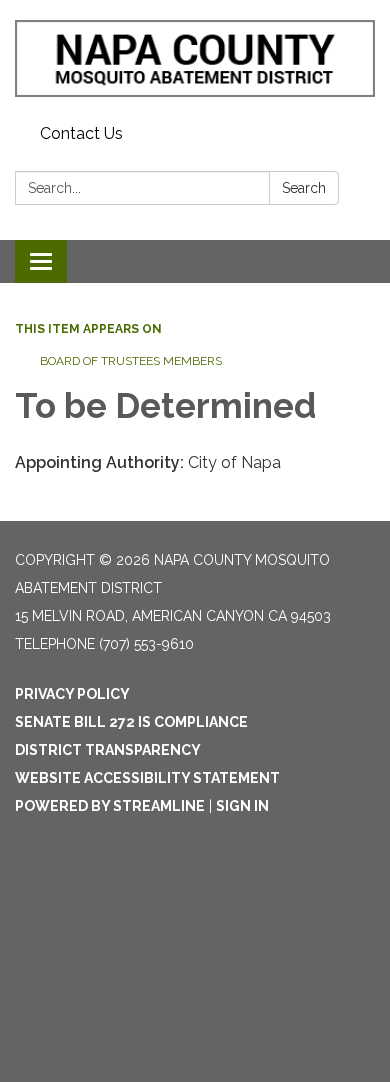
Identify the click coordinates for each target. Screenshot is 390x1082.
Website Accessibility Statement (147, 778)
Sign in (242, 806)
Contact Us (81, 133)
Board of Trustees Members (131, 361)
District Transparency (108, 750)
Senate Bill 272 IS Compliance (131, 722)
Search (304, 188)
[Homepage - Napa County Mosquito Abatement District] (195, 58)
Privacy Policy (72, 694)
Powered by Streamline (110, 806)
